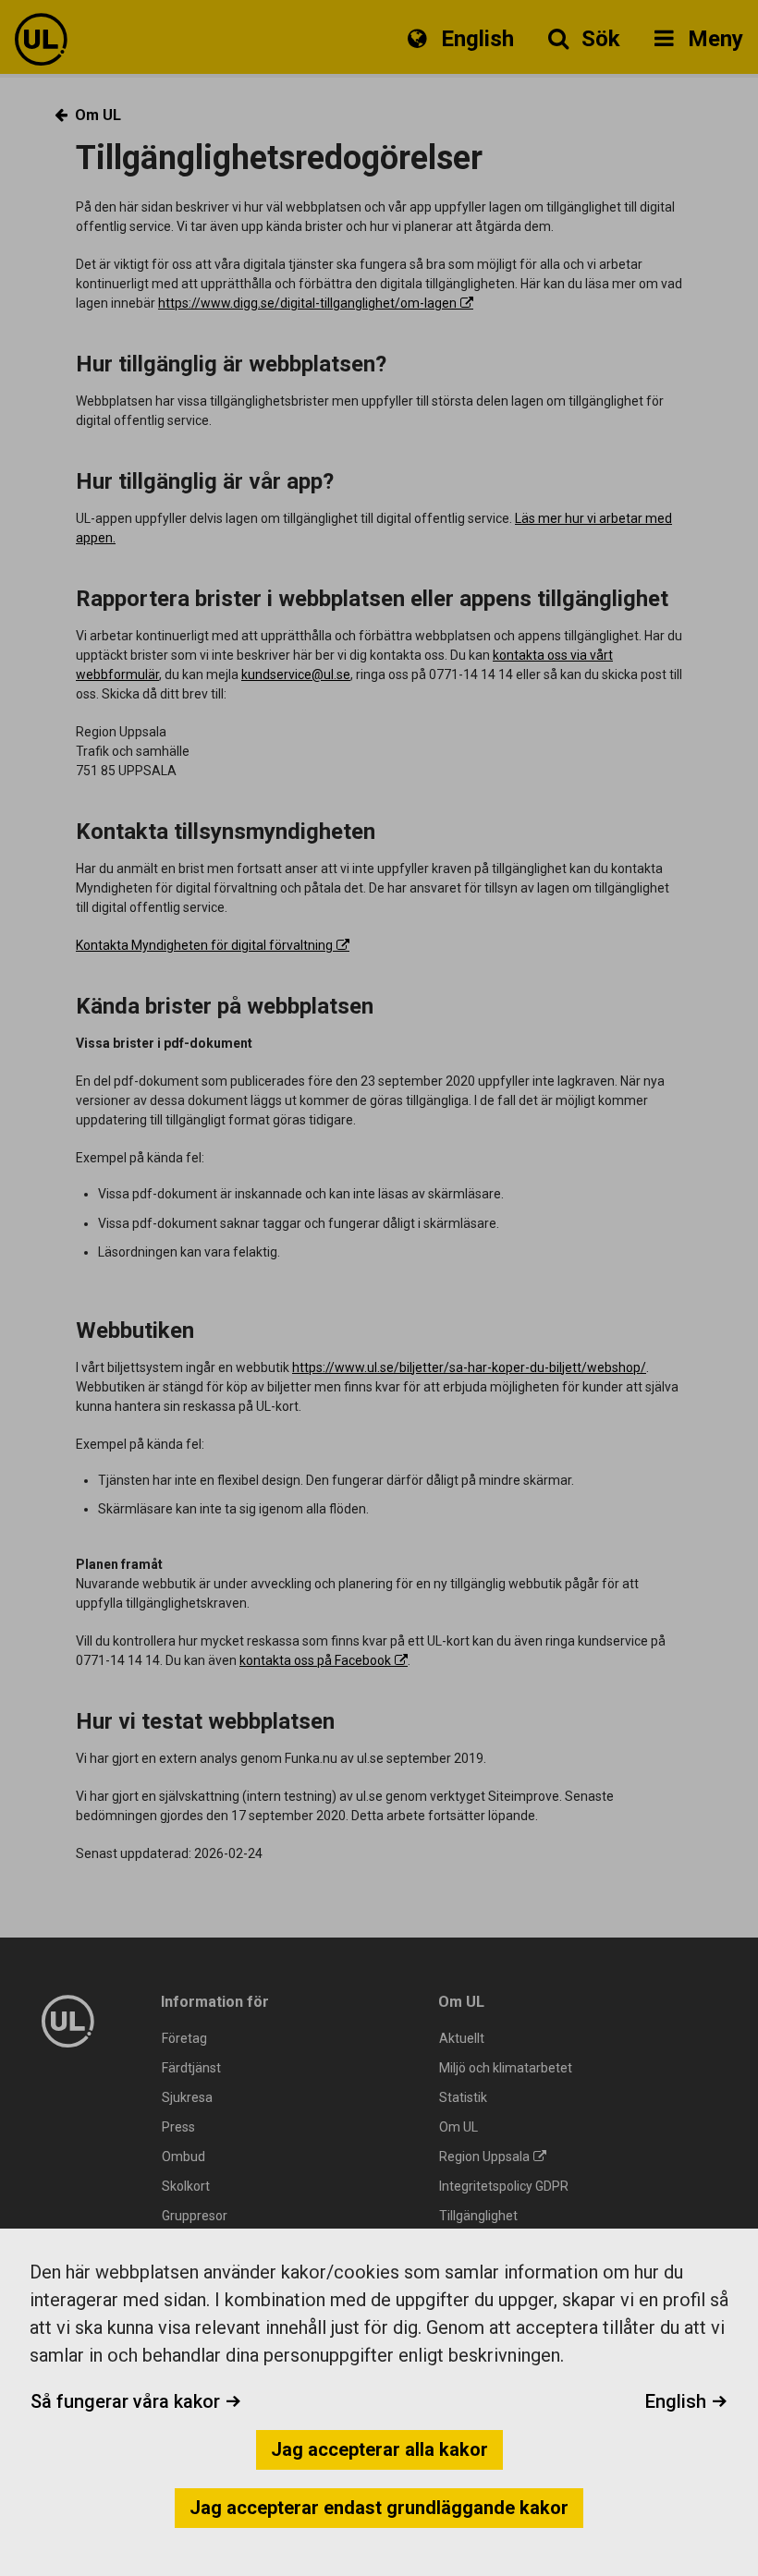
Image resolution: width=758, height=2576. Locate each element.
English (678, 2401)
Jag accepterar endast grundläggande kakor (379, 2508)
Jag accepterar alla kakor (379, 2449)
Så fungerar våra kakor (128, 2401)
